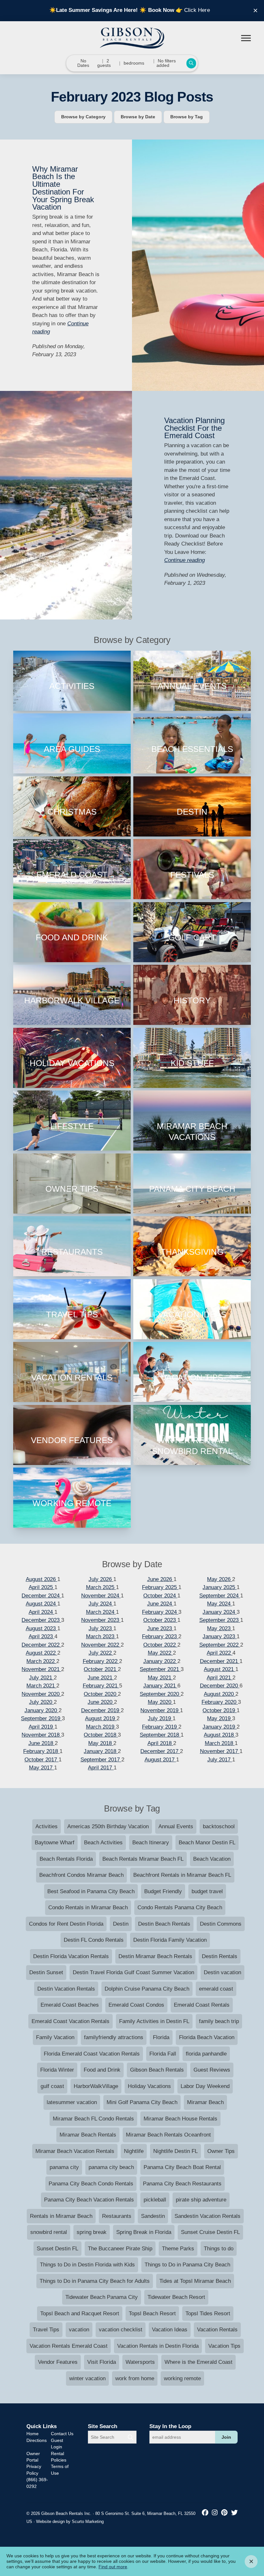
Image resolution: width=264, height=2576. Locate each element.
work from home (135, 2378)
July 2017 (220, 1760)
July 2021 (41, 1678)
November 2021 (41, 1669)
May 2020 (160, 1702)
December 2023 (41, 1620)
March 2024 (101, 1612)
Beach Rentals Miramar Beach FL (143, 1859)
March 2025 (101, 1587)
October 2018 (101, 1735)
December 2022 (41, 1645)
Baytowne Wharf (55, 1843)
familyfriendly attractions (114, 2037)
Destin (121, 1924)
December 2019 (101, 1710)
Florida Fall (163, 2054)
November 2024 (101, 1596)
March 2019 (101, 1727)
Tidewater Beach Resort (176, 2297)
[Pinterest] (225, 2513)
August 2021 (220, 1669)
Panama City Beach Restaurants (182, 2184)
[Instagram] (216, 2513)
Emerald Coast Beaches (70, 2005)
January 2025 (220, 1587)
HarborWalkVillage (96, 2086)
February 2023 (160, 1636)
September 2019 (41, 1718)
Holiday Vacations (149, 2086)
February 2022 (101, 1661)
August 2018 (220, 1735)
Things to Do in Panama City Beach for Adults (95, 2281)
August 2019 (101, 1718)
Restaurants (117, 2216)
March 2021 (41, 1686)
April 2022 (220, 1653)
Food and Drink (102, 2070)
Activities (47, 1826)
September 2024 (220, 1596)
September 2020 (160, 1694)
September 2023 (220, 1620)
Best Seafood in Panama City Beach (91, 1891)
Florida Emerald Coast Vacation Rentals (92, 2054)
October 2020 (101, 1694)
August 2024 (42, 1604)
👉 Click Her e (132, 10)
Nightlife (134, 2151)
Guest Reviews (212, 2070)
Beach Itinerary (151, 1843)
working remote (182, 2378)
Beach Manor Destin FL (207, 1843)
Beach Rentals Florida (66, 1859)
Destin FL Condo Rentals (94, 1940)
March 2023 (101, 1636)
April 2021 (220, 1678)
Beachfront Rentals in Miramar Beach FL (182, 1875)
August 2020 (220, 1694)
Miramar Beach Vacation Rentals (75, 2151)
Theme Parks (178, 2249)
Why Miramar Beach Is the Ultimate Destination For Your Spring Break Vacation (63, 188)
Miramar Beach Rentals (88, 2135)
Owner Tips (221, 2151)
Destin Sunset (46, 1972)
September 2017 (101, 1760)
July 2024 (101, 1604)
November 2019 (160, 1710)
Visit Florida (102, 2362)
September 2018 (160, 1735)
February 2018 (41, 1751)
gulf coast (52, 2086)
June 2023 (160, 1628)
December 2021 (220, 1661)
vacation (79, 2330)
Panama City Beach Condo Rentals (91, 2184)
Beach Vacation (212, 1859)
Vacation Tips (224, 2346)
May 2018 (101, 1743)
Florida (161, 2037)
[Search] (131, 2437)
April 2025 (42, 1587)
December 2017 (160, 1751)
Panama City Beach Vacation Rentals (89, 2200)
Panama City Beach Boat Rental (182, 2167)
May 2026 (220, 1579)
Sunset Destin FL (57, 2249)
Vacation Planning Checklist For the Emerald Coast (194, 428)
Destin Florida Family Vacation (170, 1940)
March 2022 (41, 1661)
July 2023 (101, 1628)
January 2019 (220, 1727)
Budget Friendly (163, 1891)
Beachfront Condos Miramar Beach (81, 1875)
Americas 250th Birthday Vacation (108, 1826)
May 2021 (160, 1678)
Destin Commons (221, 1924)
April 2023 (42, 1636)
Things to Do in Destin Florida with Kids (87, 2265)
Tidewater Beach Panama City (102, 2297)
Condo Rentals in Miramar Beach (88, 1907)
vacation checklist (121, 2330)
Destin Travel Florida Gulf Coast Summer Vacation (133, 1972)
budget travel (207, 1891)
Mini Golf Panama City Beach (142, 2102)
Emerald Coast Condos (136, 2005)
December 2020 (220, 1686)
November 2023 (101, 1620)
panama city (64, 2167)
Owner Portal (33, 2457)
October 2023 (160, 1620)
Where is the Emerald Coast (198, 2362)
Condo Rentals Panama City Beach (180, 1907)
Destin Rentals (220, 1956)
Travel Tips (46, 2330)
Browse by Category (83, 117)
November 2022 (101, 1645)
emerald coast (216, 1989)
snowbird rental (49, 2232)
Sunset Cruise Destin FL (210, 2232)
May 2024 (220, 1604)
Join (226, 2437)
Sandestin (153, 2216)
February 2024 (160, 1612)
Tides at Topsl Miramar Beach (195, 2281)
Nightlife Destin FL (175, 2151)
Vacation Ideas (170, 2330)
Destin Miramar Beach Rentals (155, 1956)
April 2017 (101, 1768)
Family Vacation (55, 2037)
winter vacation (87, 2378)
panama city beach (111, 2167)
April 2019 (42, 1727)
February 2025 (160, 1587)
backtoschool (219, 1826)
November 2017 (220, 1751)
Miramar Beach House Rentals (180, 2119)
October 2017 (42, 1760)
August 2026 (42, 1579)
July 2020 (41, 1702)
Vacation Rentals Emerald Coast (69, 2346)
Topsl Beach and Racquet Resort (80, 2314)
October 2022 (160, 1645)
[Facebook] (206, 2513)
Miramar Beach (205, 2102)
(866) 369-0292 (37, 2483)
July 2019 (160, 1718)
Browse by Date (138, 117)
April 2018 (160, 1743)
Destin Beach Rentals (164, 1924)
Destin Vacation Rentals (66, 1989)
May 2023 (220, 1628)
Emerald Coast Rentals (202, 2005)
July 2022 (101, 1653)
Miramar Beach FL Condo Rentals (93, 2119)
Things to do (219, 2249)
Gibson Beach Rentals (157, 2070)
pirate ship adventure (201, 2200)
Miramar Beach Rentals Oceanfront (168, 2135)
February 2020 (220, 1702)
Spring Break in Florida (144, 2232)
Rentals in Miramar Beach (61, 2216)
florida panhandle (206, 2054)
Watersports (140, 2362)
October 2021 (101, 1669)
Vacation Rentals (217, 2330)
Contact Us (62, 2434)
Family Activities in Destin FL (154, 2021)
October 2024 (160, 1596)
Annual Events (176, 1826)
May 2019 (220, 1718)
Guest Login (57, 2444)
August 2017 (160, 1760)
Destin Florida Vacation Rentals (71, 1956)
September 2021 (160, 1669)
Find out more (113, 2567)
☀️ (143, 10)
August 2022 (42, 1653)
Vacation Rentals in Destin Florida (158, 2346)
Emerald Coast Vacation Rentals (71, 2021)
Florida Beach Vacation (207, 2037)
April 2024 (42, 1612)
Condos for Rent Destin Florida (66, 1924)
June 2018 (42, 1743)
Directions (37, 2440)
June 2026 (160, 1579)
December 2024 (41, 1596)
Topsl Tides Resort (208, 2314)
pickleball (155, 2200)
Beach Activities (103, 1843)
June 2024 (160, 1604)
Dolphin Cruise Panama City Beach (147, 1989)
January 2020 (42, 1710)
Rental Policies (59, 2457)
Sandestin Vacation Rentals (207, 2216)
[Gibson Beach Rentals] (132, 38)
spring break (92, 2232)
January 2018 (101, 1751)
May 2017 (42, 1768)
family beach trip (219, 2021)
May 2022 (160, 1653)
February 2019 (160, 1727)
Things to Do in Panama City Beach (187, 2265)
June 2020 (101, 1702)
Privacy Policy (34, 2470)
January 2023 (220, 1636)
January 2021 (160, 1686)
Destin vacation (222, 1972)
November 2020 (41, 1694)
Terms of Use (60, 2470)
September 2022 (220, 1645)
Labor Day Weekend (205, 2086)
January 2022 (160, 1661)
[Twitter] (234, 2513)
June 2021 (101, 1678)
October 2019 (220, 1710)
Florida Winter (57, 2070)
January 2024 (220, 1612)
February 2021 (101, 1686)
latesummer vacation (72, 2102)
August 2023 (42, 1628)
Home (33, 2434)
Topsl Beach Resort (152, 2314)
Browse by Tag (187, 117)
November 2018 (41, 1735)
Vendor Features (58, 2362)
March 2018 (220, 1743)
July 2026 (101, 1579)
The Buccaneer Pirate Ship (120, 2249)
